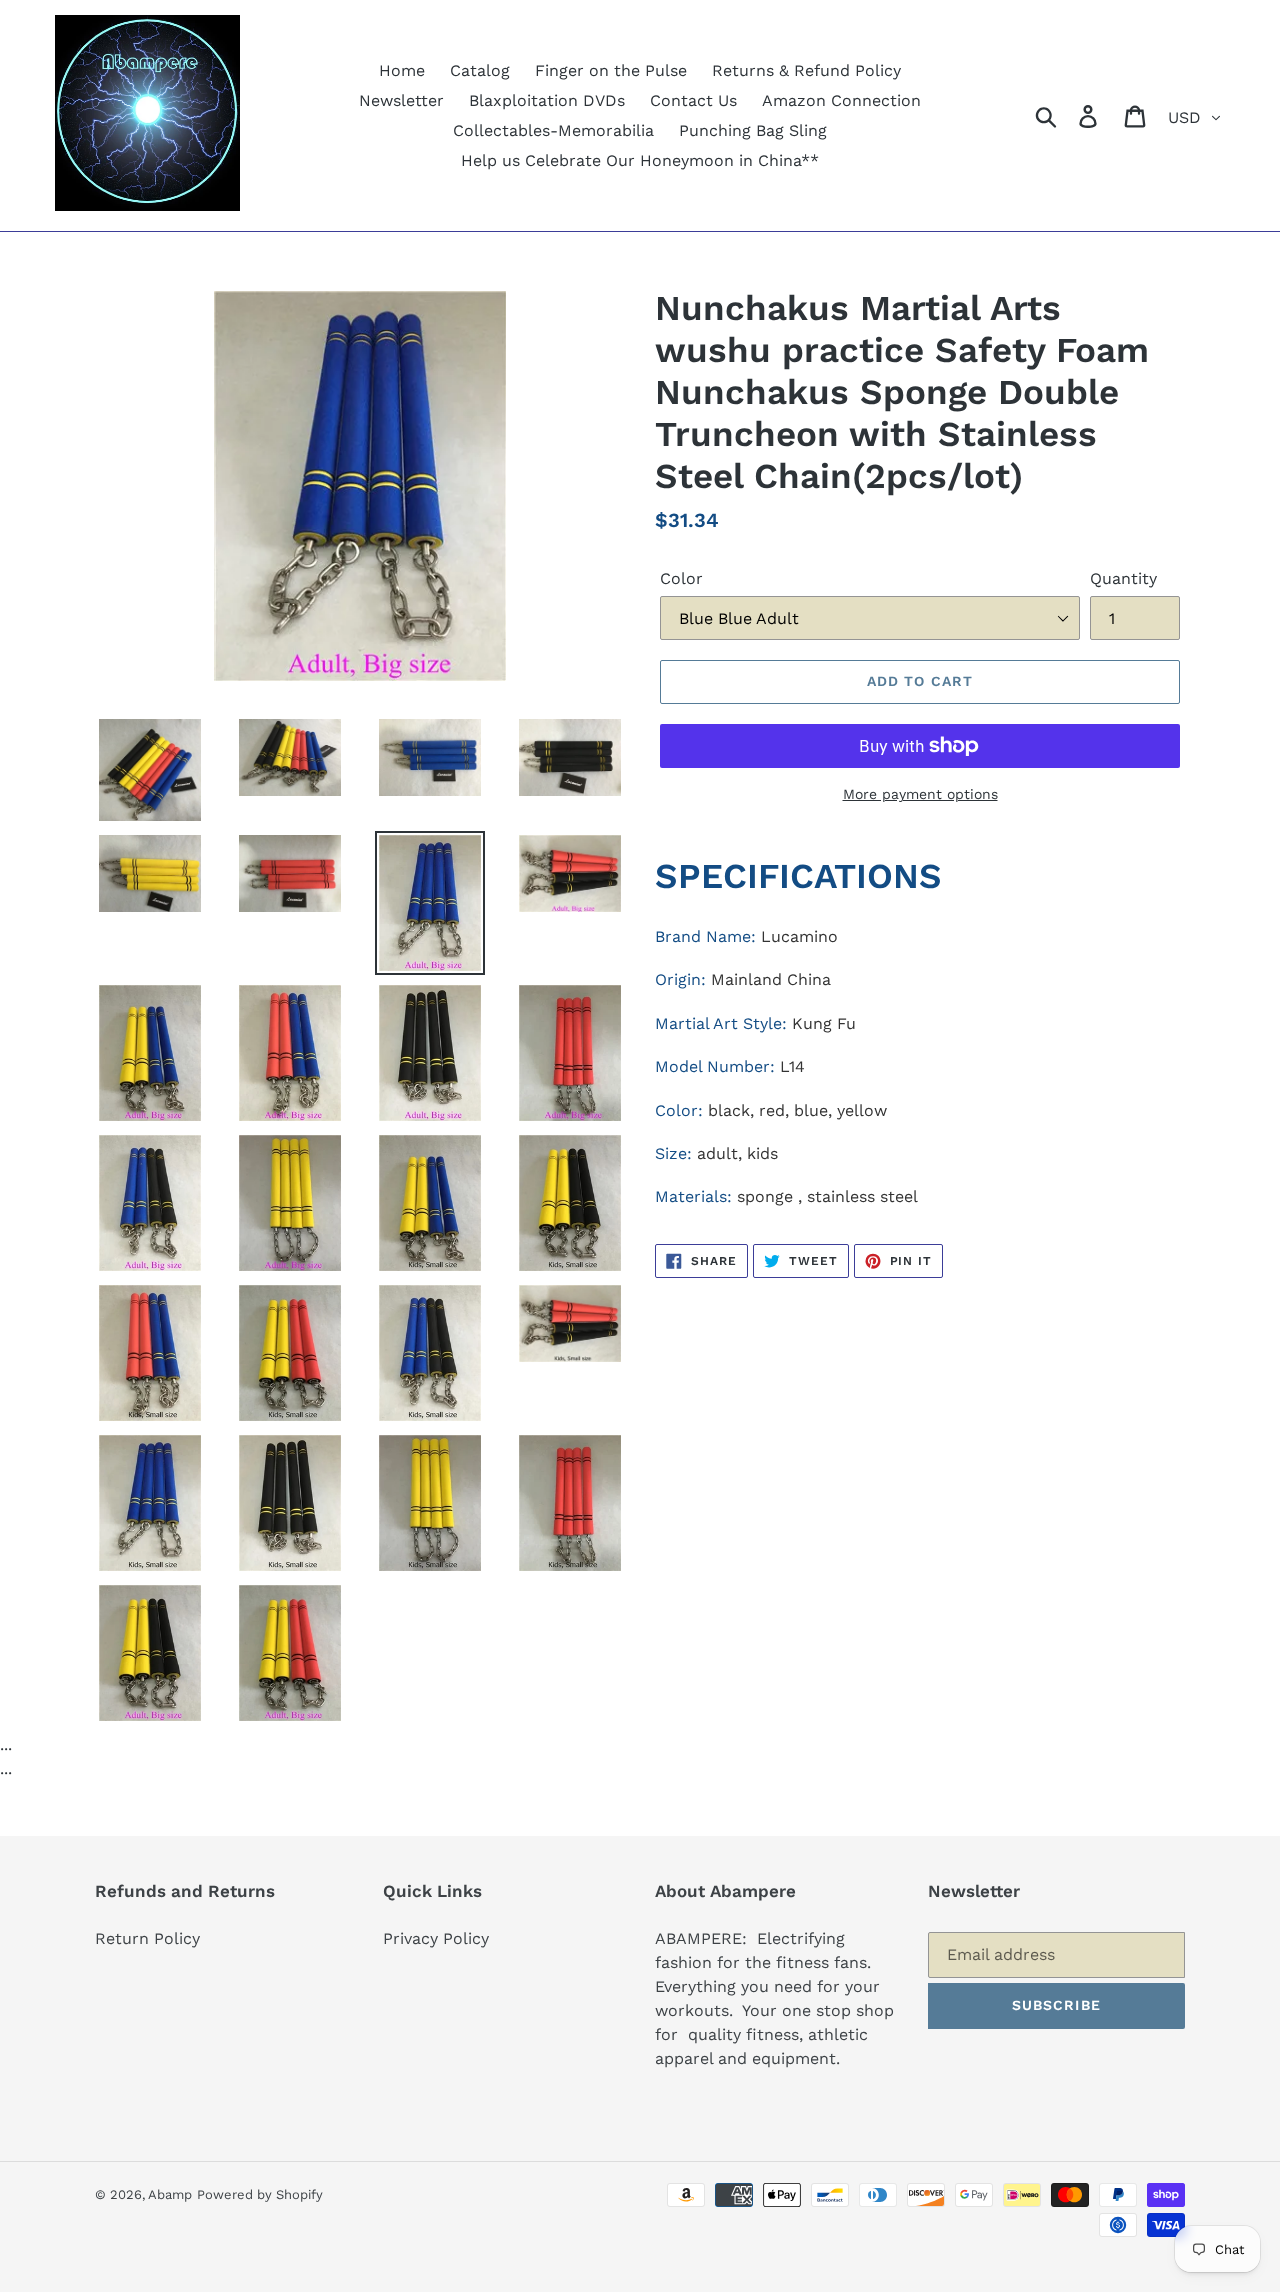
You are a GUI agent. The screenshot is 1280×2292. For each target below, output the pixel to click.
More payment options (920, 794)
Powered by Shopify (260, 2194)
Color (681, 578)
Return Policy (147, 1938)
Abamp (170, 2194)
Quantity (1123, 578)
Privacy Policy (436, 1938)
